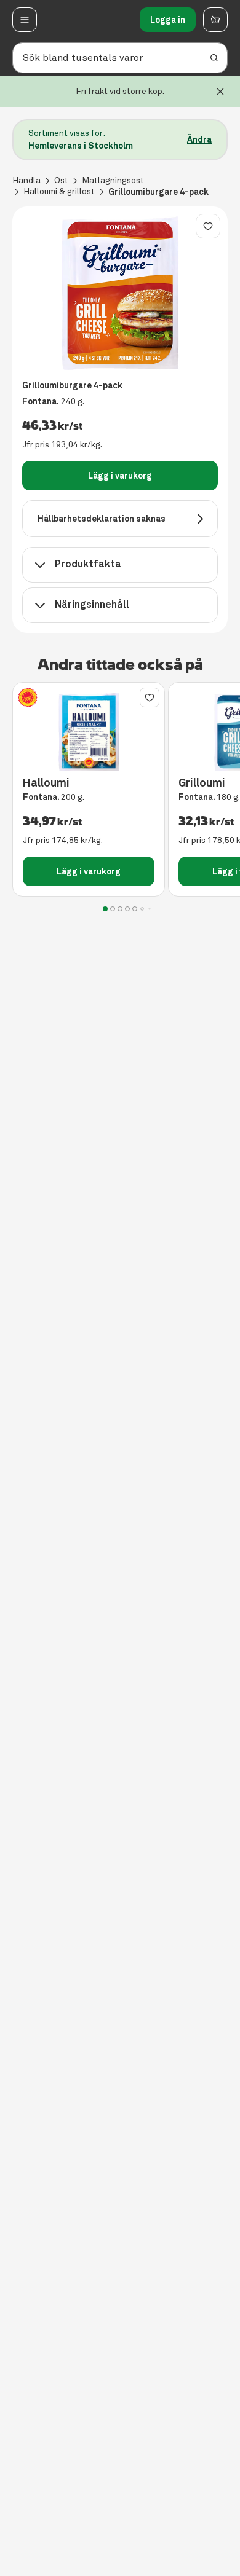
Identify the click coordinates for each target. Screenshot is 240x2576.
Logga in (168, 20)
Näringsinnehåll (92, 604)
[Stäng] (220, 92)
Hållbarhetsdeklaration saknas (102, 519)
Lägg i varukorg (120, 476)
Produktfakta (88, 564)
